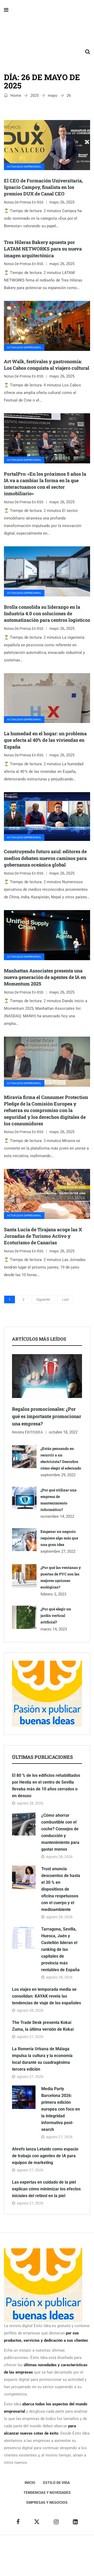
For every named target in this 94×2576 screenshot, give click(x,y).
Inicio (30, 2483)
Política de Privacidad (55, 2556)
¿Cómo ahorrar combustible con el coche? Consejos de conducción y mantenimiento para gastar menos (60, 1832)
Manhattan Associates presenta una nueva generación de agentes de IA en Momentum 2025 (45, 977)
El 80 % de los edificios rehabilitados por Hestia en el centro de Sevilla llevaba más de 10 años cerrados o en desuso (46, 1786)
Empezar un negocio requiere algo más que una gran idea (59, 1538)
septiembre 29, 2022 (58, 1475)
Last (65, 1299)
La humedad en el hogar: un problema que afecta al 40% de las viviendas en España (45, 740)
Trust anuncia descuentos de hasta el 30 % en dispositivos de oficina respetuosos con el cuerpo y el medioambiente (61, 1889)
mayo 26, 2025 (62, 202)
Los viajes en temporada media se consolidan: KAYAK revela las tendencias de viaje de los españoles (46, 1996)
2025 (34, 95)
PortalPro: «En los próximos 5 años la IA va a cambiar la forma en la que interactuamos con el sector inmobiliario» (45, 484)
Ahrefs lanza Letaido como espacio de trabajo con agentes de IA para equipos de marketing (45, 2156)
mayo (53, 95)
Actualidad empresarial (24, 167)
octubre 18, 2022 (63, 1432)
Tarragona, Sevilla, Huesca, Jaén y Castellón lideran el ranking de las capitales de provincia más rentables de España (60, 1949)
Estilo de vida (56, 2483)
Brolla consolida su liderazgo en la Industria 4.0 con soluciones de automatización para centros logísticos (47, 613)
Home (15, 95)
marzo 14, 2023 (54, 1629)
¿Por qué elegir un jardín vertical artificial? (56, 1615)
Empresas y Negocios (47, 2502)
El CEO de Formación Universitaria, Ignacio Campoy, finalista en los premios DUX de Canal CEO (43, 187)
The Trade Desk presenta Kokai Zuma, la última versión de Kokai (43, 2026)
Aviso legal (24, 2556)
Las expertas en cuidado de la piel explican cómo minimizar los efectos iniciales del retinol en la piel (46, 2189)
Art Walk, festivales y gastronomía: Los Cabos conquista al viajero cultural (47, 365)
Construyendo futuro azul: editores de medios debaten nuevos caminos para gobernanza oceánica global (45, 858)
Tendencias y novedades (47, 2493)
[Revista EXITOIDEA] (47, 31)
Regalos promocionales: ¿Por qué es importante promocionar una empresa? (47, 1416)
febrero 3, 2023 (53, 1594)
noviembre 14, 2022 (57, 1516)
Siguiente (43, 1299)
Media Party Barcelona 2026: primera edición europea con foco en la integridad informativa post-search (61, 2109)
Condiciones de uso (58, 2563)
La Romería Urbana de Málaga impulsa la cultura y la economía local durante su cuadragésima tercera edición (42, 2059)
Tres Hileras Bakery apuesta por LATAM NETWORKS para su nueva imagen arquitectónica (43, 249)
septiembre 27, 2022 (58, 1551)
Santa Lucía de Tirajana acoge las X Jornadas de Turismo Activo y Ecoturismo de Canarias (43, 1236)
